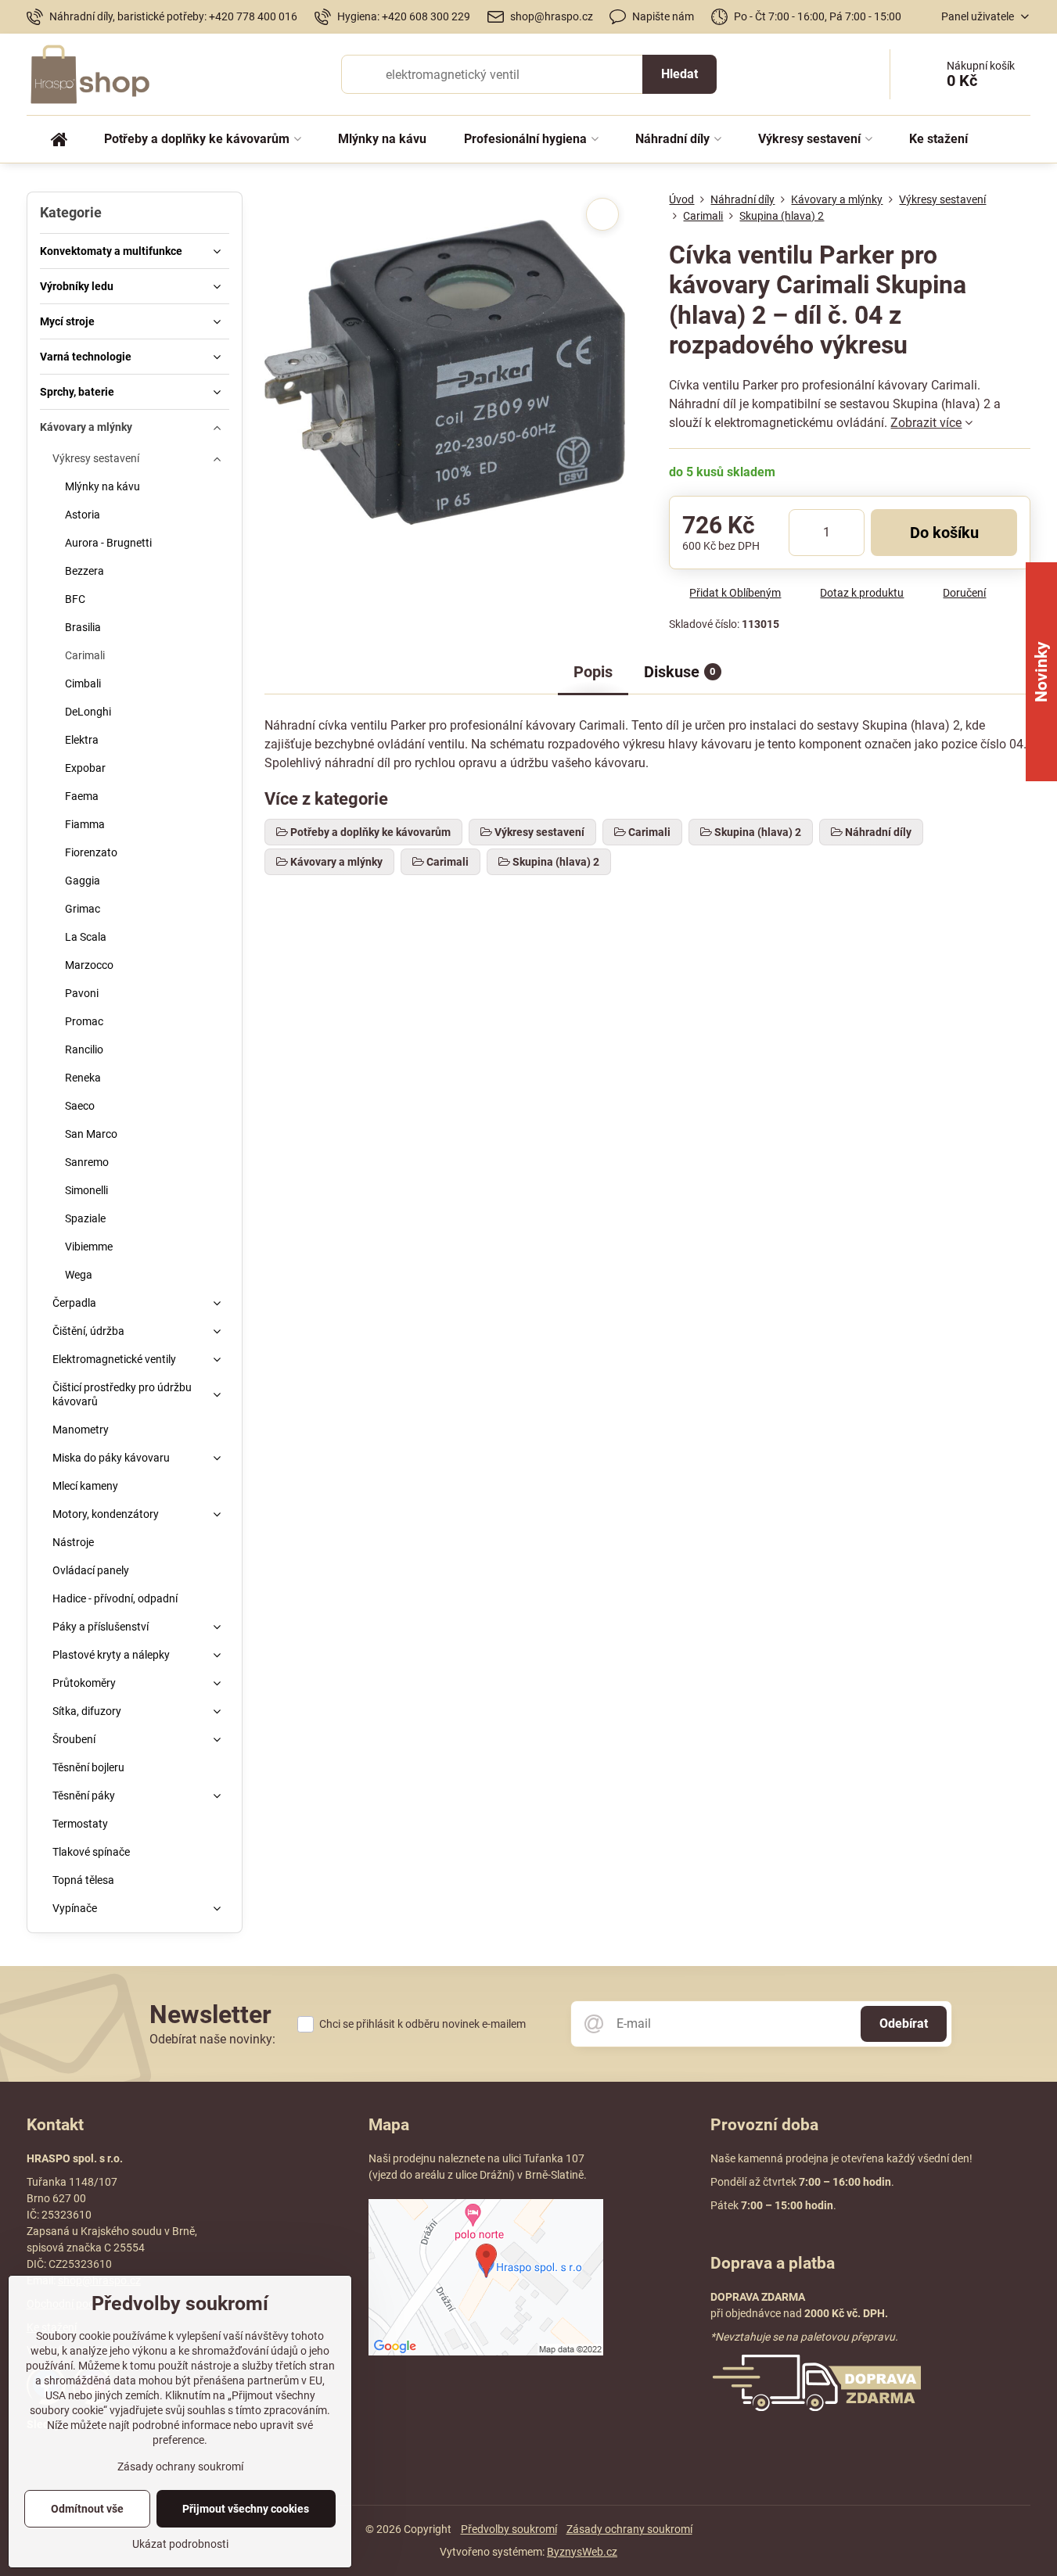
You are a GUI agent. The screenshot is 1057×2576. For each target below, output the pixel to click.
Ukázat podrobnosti (180, 2544)
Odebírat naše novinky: (212, 2039)
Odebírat (904, 2023)
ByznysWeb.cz (582, 2552)
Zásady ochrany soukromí (629, 2529)
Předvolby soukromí (509, 2529)
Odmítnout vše (87, 2509)
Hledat (679, 74)
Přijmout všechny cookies (246, 2509)
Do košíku (944, 533)
